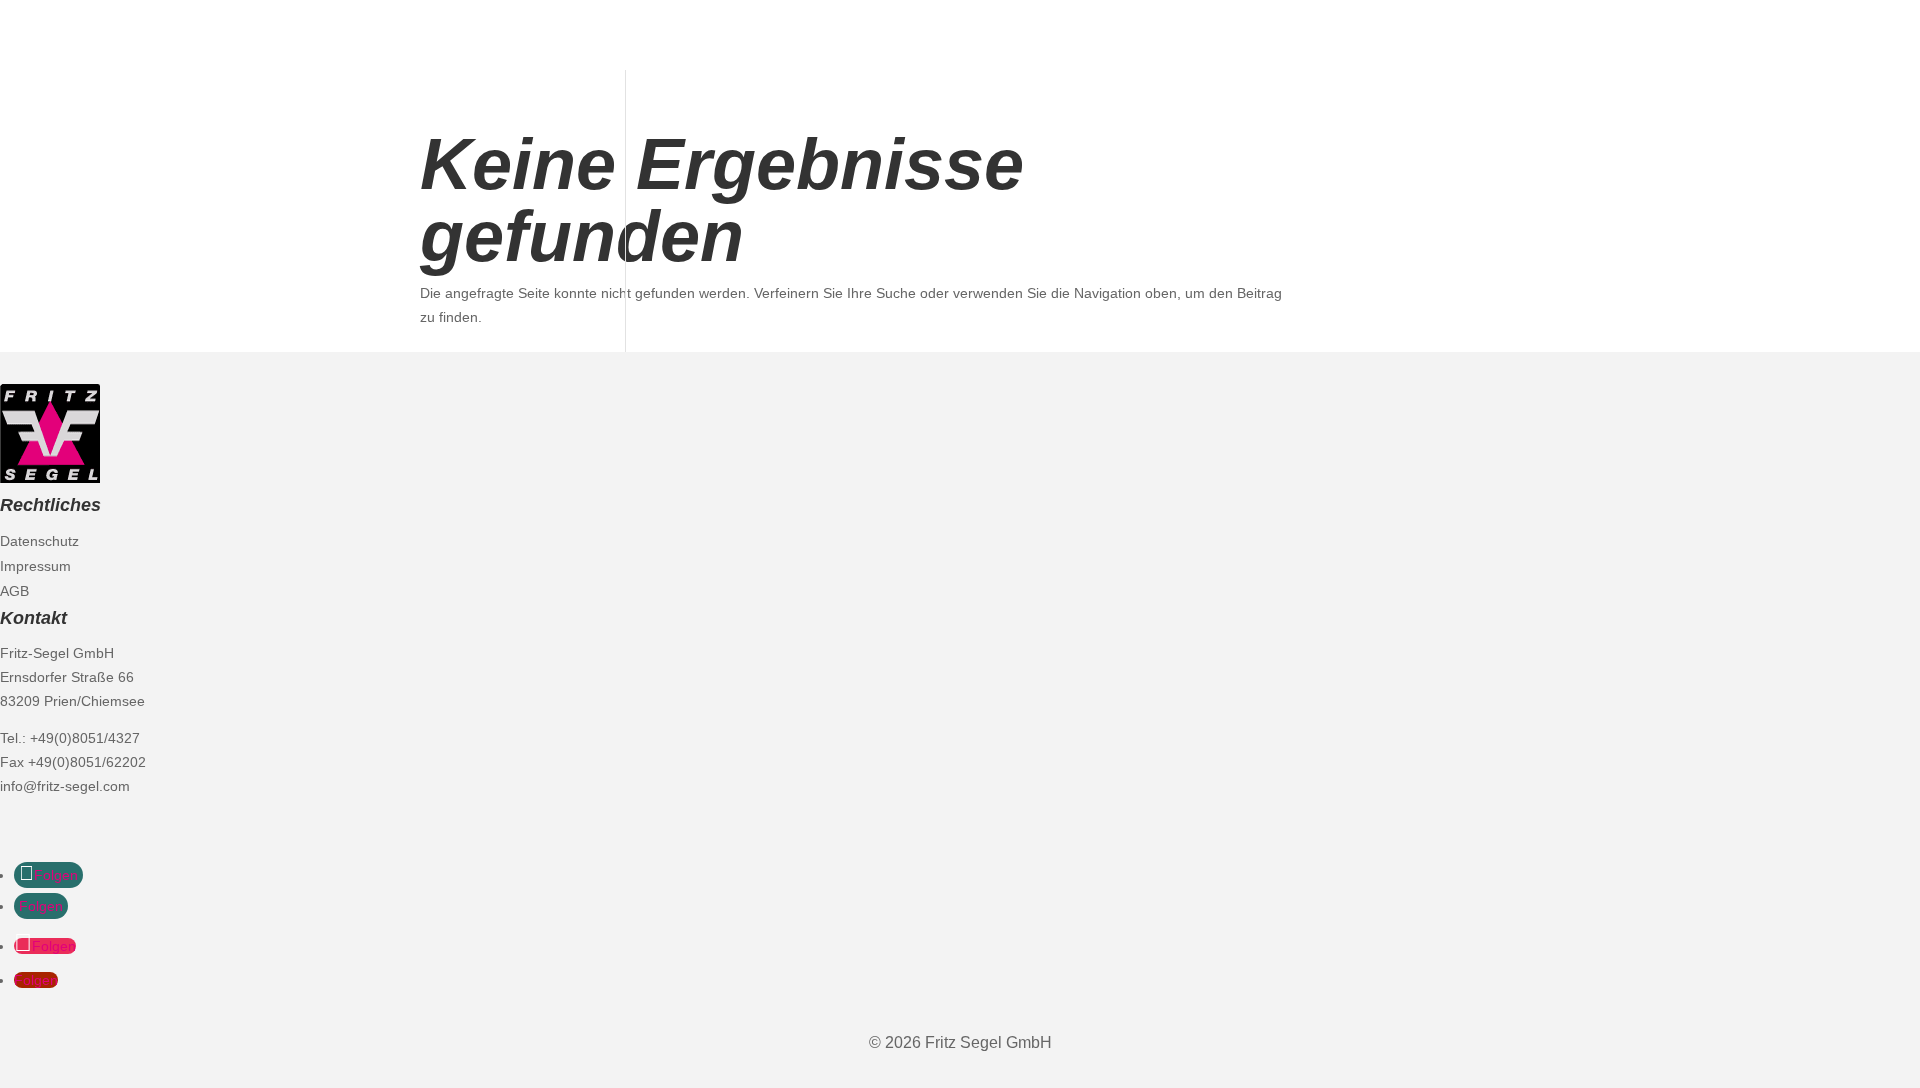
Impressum (35, 566)
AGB (14, 591)
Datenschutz (39, 541)
